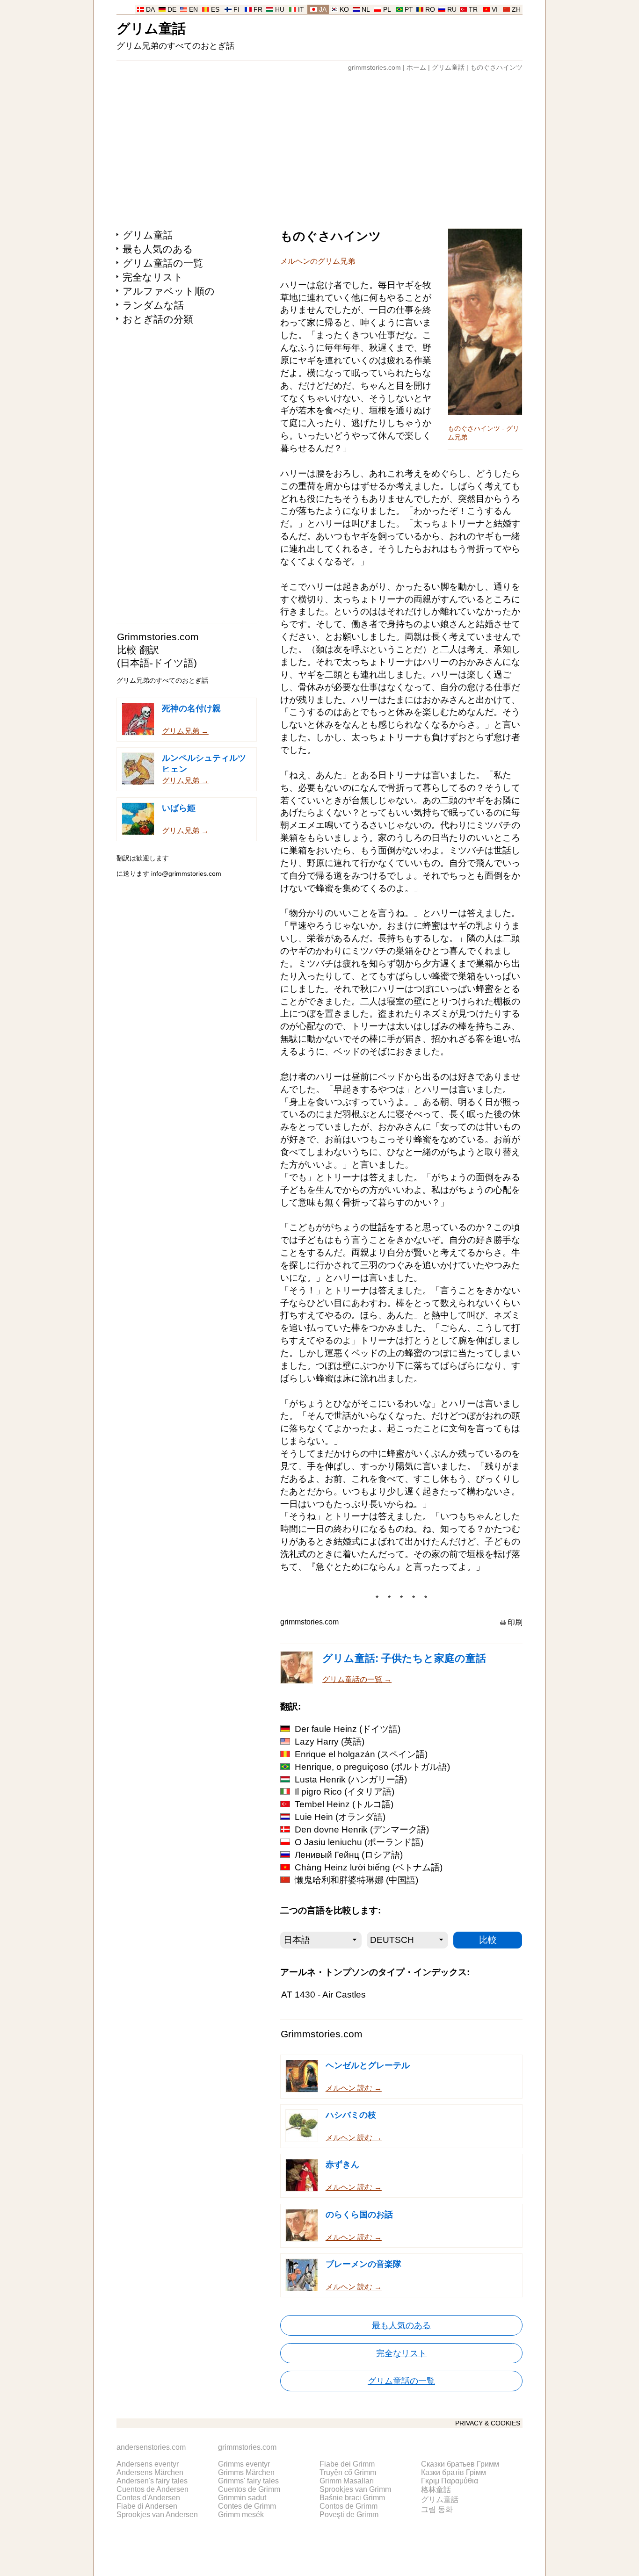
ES (215, 10)
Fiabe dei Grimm (347, 2464)
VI (495, 10)
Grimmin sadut (242, 2498)
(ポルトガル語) (372, 1767)
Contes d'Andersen (148, 2498)
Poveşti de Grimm (349, 2515)
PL (387, 10)
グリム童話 (151, 28)
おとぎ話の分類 (158, 319)
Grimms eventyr (244, 2464)
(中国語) (356, 1880)
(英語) (330, 1742)
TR (473, 10)
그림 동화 (437, 2509)
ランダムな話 (153, 305)
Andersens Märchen (150, 2472)
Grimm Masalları (347, 2481)
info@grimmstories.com (186, 874)
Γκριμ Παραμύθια (450, 2481)
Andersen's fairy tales (152, 2481)
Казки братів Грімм (454, 2472)
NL (366, 10)
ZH (516, 10)
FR (258, 10)
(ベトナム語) (369, 1867)
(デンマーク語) (362, 1829)
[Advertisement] (319, 146)
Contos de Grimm (349, 2506)
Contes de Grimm (247, 2506)
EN (193, 10)
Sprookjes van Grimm (355, 2489)
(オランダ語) (340, 1817)
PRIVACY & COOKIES (488, 2423)
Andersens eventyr (148, 2464)
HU (280, 10)
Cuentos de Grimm (249, 2489)
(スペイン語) (361, 1754)
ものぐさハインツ (496, 68)
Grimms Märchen (246, 2472)
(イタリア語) (345, 1792)
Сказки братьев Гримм (460, 2464)
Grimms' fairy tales (248, 2481)
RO (430, 10)
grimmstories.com (374, 68)
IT (301, 10)
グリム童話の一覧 (163, 263)
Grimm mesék (241, 2515)
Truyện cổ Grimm (348, 2472)
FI (236, 10)
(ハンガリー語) (351, 1779)
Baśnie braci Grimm (352, 2498)
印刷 (515, 1622)
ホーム (416, 68)
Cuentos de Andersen (152, 2489)
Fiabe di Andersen (147, 2506)
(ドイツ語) (348, 1729)
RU (452, 10)
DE (172, 10)
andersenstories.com (151, 2447)
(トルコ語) (344, 1804)
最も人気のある (158, 249)
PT (409, 10)
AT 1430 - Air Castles (323, 1995)
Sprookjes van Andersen (157, 2515)
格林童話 (436, 2490)
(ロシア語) (349, 1855)
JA (323, 10)
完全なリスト (153, 277)
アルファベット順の (169, 291)
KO (344, 10)
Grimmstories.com (158, 637)
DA (150, 10)
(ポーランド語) (359, 1842)
